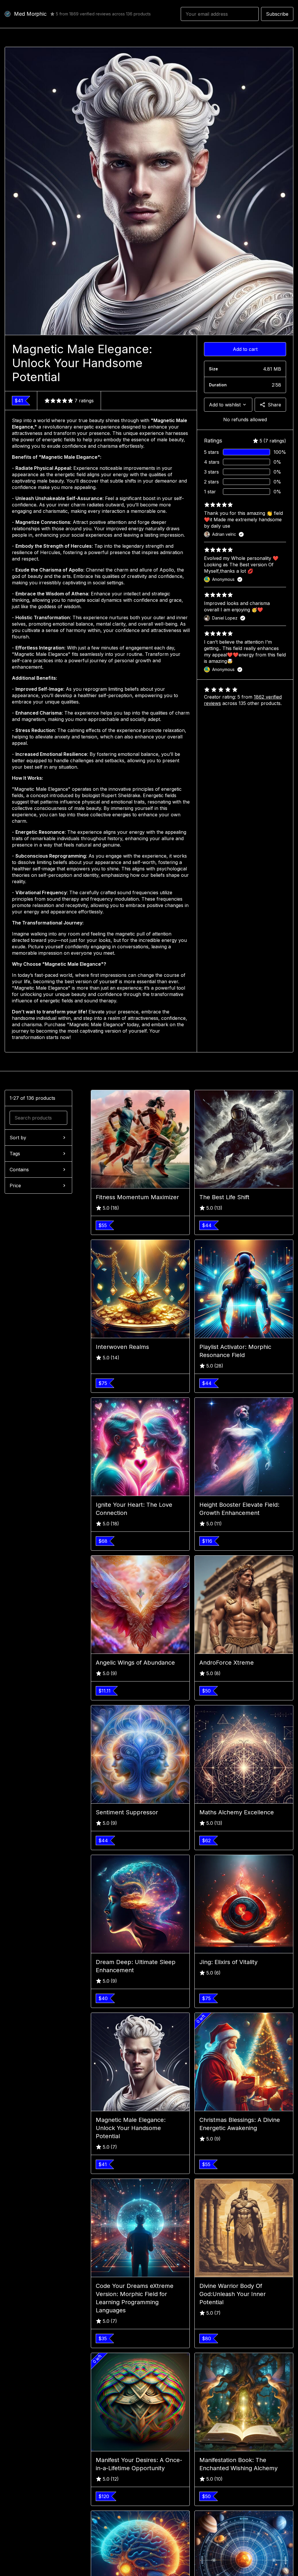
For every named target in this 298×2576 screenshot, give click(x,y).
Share (274, 405)
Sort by (18, 1138)
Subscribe (277, 14)
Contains (19, 1170)
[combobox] (228, 405)
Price (15, 1186)
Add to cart (245, 349)
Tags (15, 1154)
